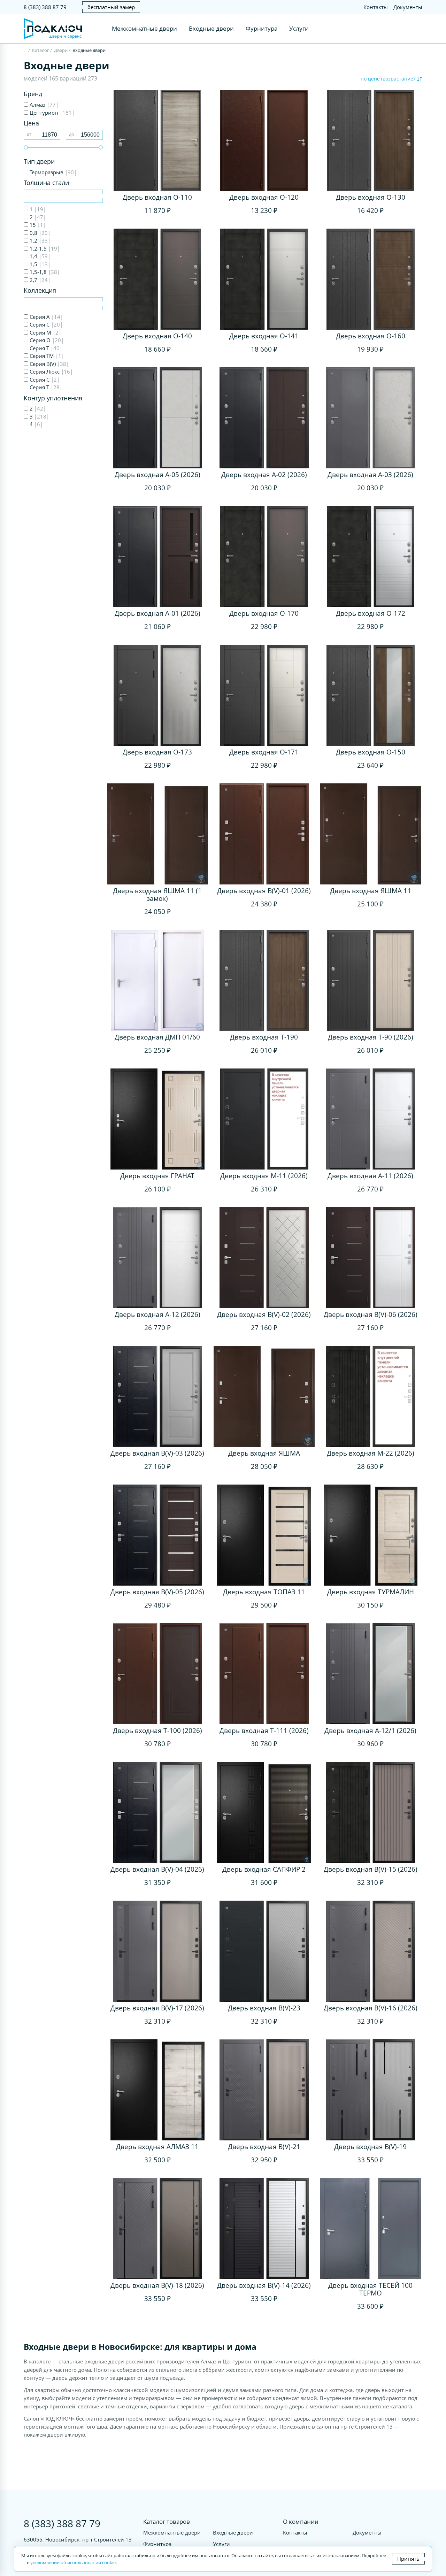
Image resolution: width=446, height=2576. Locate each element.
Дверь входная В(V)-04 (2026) (157, 1869)
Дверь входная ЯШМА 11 (371, 891)
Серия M (45, 332)
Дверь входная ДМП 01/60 (157, 1037)
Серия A (46, 317)
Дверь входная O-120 (264, 197)
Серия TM (46, 356)
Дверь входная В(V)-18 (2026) (157, 2285)
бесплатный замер (111, 7)
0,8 (39, 233)
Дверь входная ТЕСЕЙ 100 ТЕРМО (370, 2289)
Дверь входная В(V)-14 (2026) (264, 2285)
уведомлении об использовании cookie (73, 2562)
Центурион (51, 113)
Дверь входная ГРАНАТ (157, 1176)
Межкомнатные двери (144, 29)
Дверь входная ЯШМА (264, 1453)
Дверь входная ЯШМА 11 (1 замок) (157, 895)
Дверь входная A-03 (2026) (370, 475)
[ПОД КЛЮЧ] (25, 51)
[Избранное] (404, 29)
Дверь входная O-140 (157, 336)
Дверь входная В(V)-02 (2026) (264, 1314)
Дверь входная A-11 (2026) (370, 1176)
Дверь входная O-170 (264, 613)
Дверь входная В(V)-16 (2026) (371, 2008)
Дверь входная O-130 (371, 197)
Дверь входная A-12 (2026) (157, 1314)
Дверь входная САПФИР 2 (264, 1869)
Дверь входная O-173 (157, 752)
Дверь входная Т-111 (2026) (264, 1731)
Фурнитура (262, 29)
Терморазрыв (52, 172)
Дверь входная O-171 (264, 752)
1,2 (39, 240)
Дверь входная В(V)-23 (264, 2008)
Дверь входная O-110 (157, 197)
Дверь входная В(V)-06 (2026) (371, 1314)
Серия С (44, 379)
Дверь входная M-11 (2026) (264, 1176)
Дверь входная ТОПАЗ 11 (264, 1592)
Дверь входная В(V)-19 (370, 2147)
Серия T (45, 348)
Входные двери (211, 29)
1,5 (39, 264)
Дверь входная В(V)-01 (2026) (264, 891)
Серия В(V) (49, 364)
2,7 (39, 280)
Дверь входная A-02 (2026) (264, 475)
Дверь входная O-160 (371, 336)
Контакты (376, 7)
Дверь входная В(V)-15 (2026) (371, 1869)
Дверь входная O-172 (371, 613)
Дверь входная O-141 (264, 336)
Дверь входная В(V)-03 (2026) (157, 1453)
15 (37, 225)
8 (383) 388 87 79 (45, 7)
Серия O (46, 340)
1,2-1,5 (44, 248)
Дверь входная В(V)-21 (264, 2147)
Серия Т (45, 387)
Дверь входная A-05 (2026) (157, 475)
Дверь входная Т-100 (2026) (157, 1731)
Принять (408, 2559)
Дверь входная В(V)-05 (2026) (157, 1592)
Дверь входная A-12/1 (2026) (370, 1731)
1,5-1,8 (44, 272)
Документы (408, 7)
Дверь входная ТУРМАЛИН (371, 1592)
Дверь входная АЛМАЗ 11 (157, 2147)
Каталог (41, 50)
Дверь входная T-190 (264, 1037)
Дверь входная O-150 (371, 752)
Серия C (45, 324)
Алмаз (43, 105)
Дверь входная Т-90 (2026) (371, 1037)
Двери (61, 50)
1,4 (39, 256)
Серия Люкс (51, 371)
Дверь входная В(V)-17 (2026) (157, 2008)
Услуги (299, 29)
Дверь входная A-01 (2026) (157, 613)
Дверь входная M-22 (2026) (371, 1453)
